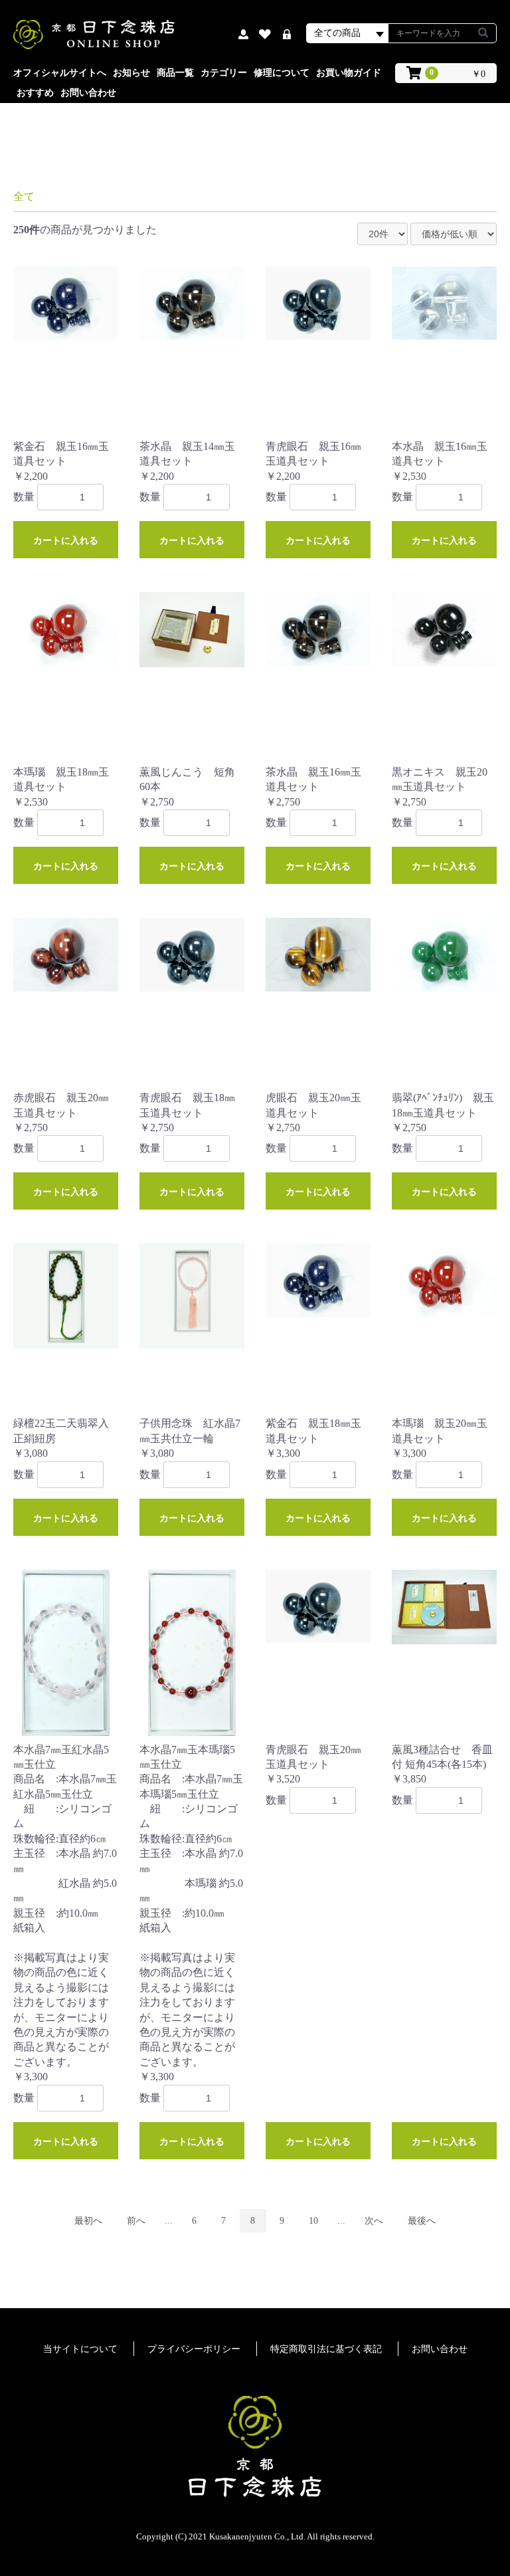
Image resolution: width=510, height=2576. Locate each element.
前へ (136, 2221)
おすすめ (35, 93)
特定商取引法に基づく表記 (326, 2349)
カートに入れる (66, 540)
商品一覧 (175, 73)
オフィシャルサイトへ (60, 73)
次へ (374, 2221)
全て (24, 196)
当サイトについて (80, 2349)
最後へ (422, 2221)
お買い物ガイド (349, 73)
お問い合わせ (88, 93)
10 (313, 2221)
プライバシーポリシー (194, 2349)
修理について (282, 73)
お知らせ (131, 73)
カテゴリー (224, 73)
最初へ (88, 2221)
